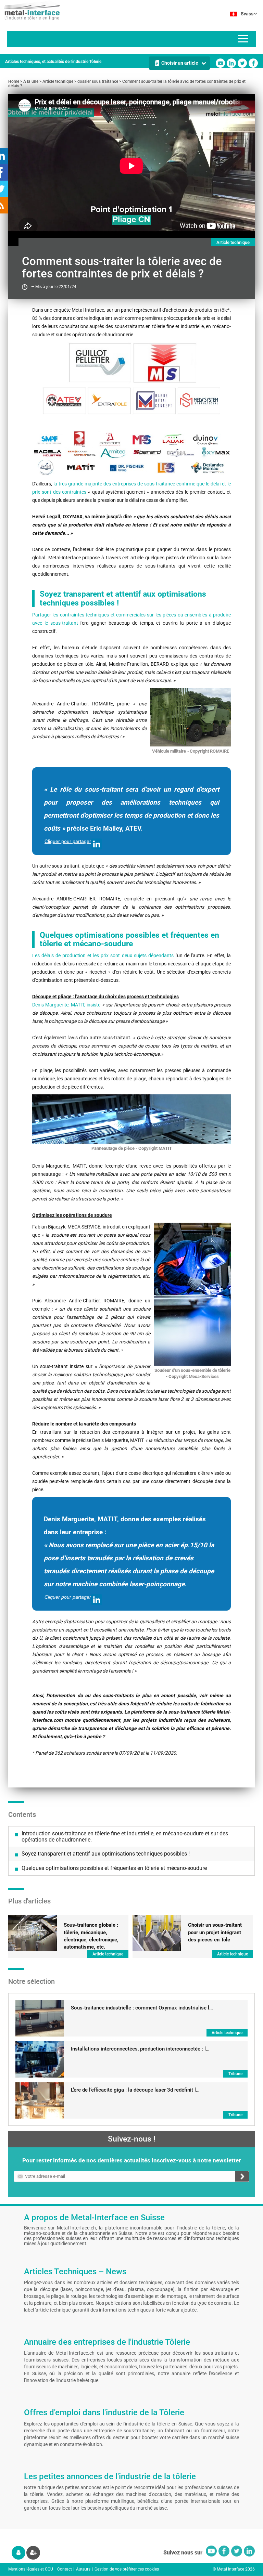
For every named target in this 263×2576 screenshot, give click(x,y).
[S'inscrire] (33, 2553)
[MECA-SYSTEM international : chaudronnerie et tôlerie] (199, 401)
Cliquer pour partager (68, 841)
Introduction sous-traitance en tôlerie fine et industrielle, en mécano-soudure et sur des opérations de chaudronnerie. (125, 1837)
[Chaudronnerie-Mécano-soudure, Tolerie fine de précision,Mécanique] (165, 362)
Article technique (58, 81)
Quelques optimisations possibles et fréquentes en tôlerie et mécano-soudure (114, 1868)
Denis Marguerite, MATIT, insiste (66, 1005)
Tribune (235, 2074)
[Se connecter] (18, 2553)
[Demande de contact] (131, 453)
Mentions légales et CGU (31, 2569)
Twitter (242, 63)
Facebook (253, 63)
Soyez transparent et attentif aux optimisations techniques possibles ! (106, 1854)
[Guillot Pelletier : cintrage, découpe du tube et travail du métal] (100, 362)
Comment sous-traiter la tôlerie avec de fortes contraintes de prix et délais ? (127, 84)
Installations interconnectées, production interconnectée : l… (140, 2049)
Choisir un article (180, 63)
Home (14, 81)
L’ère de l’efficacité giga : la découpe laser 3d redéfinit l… (135, 2090)
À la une (31, 81)
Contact (65, 2569)
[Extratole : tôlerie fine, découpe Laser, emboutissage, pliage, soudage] (109, 401)
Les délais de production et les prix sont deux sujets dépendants (103, 955)
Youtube (220, 63)
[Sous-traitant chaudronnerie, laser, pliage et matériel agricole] (65, 401)
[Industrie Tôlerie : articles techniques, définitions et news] (30, 10)
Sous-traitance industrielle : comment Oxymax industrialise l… (142, 2008)
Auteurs (83, 2569)
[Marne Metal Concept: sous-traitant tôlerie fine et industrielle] (154, 401)
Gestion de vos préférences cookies (127, 2569)
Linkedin (231, 63)
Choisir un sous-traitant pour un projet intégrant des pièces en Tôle (215, 1932)
